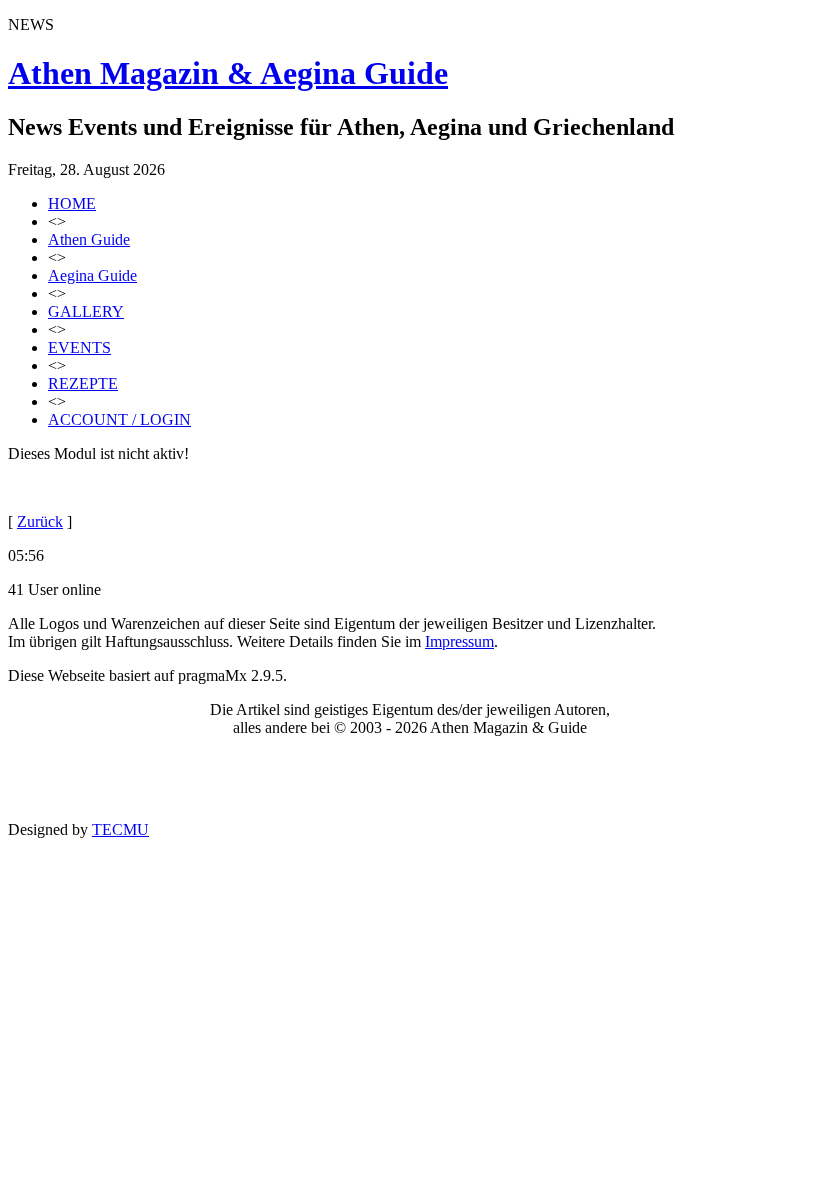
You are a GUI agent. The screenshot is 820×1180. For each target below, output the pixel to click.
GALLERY (86, 311)
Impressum (459, 641)
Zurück (40, 521)
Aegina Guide (92, 275)
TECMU (120, 829)
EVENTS (79, 347)
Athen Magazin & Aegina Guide (228, 73)
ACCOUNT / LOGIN (119, 419)
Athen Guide (89, 239)
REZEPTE (83, 383)
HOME (72, 203)
